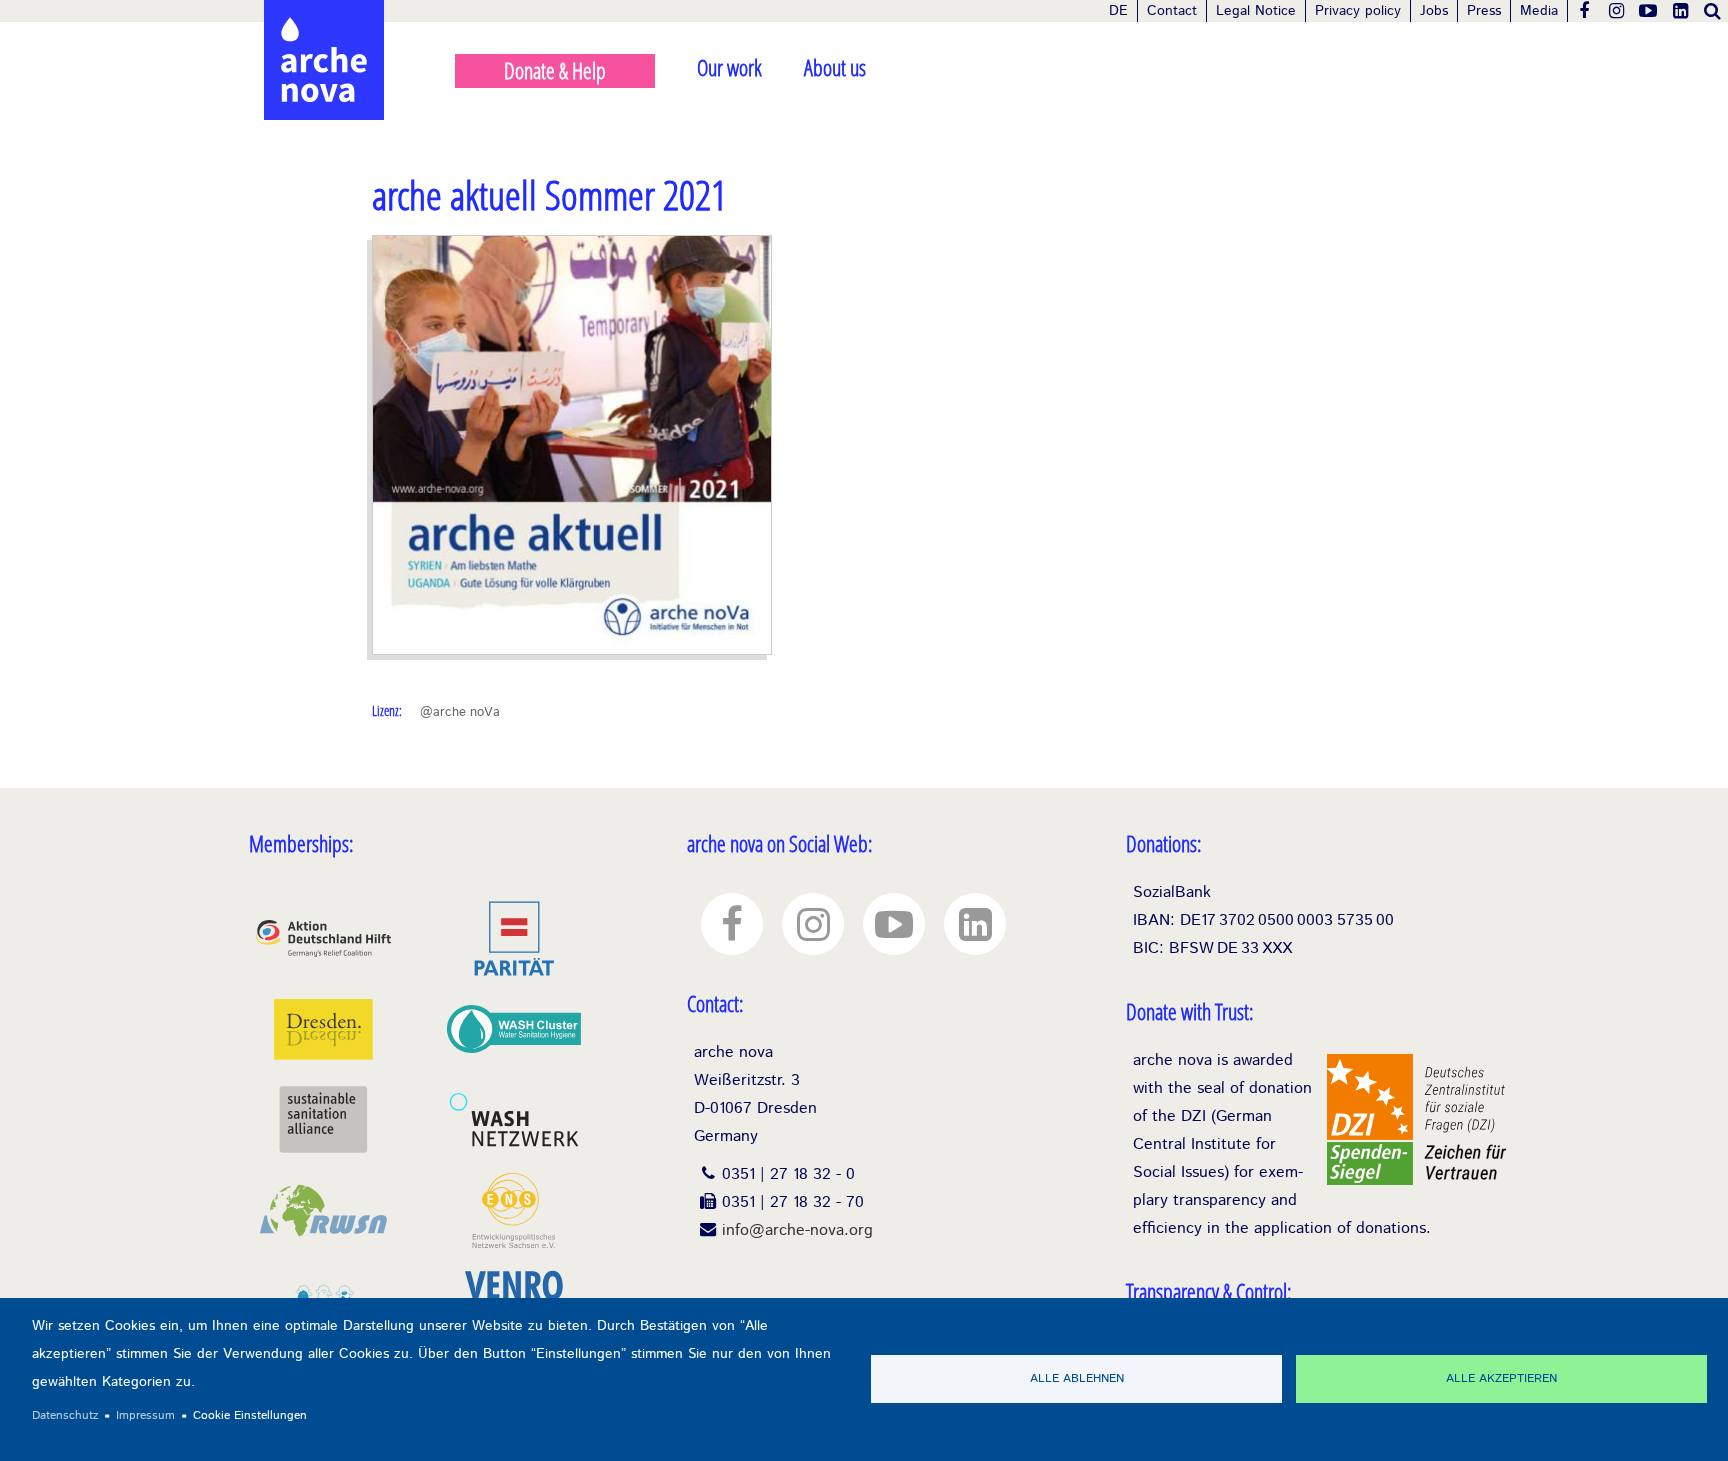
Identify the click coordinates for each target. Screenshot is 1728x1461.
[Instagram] (1616, 11)
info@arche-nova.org (797, 1230)
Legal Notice (1256, 11)
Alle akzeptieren (1501, 1378)
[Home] (324, 20)
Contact (1172, 11)
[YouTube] (1648, 11)
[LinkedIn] (1680, 11)
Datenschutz (65, 1415)
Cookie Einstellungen (250, 1415)
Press (1484, 11)
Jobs (1434, 11)
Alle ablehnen (1077, 1378)
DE (1118, 11)
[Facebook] (1584, 11)
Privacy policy (1358, 11)
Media (1539, 11)
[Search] (1712, 11)
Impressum (145, 1415)
